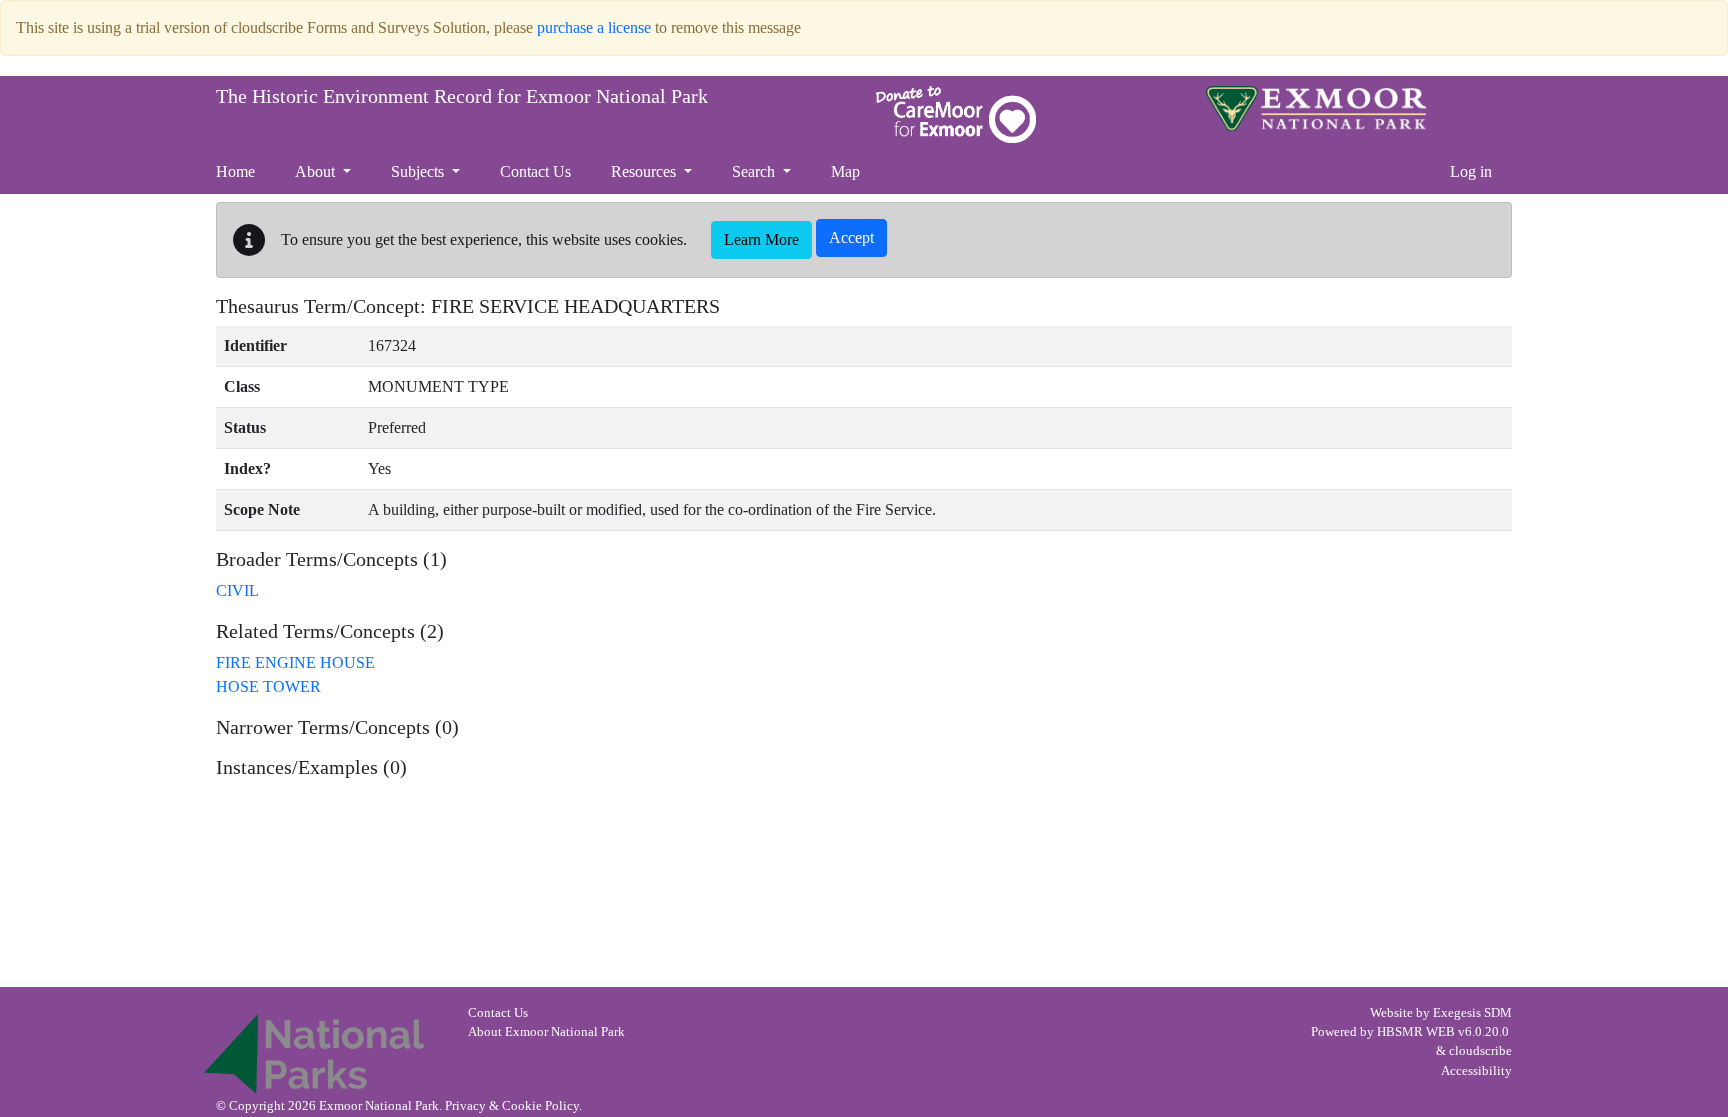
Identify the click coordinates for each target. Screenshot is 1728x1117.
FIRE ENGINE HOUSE (295, 662)
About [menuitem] (317, 171)
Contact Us (498, 1013)
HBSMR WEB (1416, 1032)
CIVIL (237, 590)
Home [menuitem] (235, 171)
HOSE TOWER (268, 686)
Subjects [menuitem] (419, 171)
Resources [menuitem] (645, 171)
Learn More (761, 239)
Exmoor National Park (1316, 108)
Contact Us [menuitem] (535, 171)
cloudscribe (1480, 1051)
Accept (851, 237)
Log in (1471, 171)
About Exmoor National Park (546, 1032)
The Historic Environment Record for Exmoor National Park (462, 96)
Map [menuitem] (845, 171)
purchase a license (594, 27)
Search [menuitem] (755, 171)
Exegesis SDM (1472, 1013)
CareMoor (956, 114)
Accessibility (1476, 1071)
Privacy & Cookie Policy (512, 1106)
